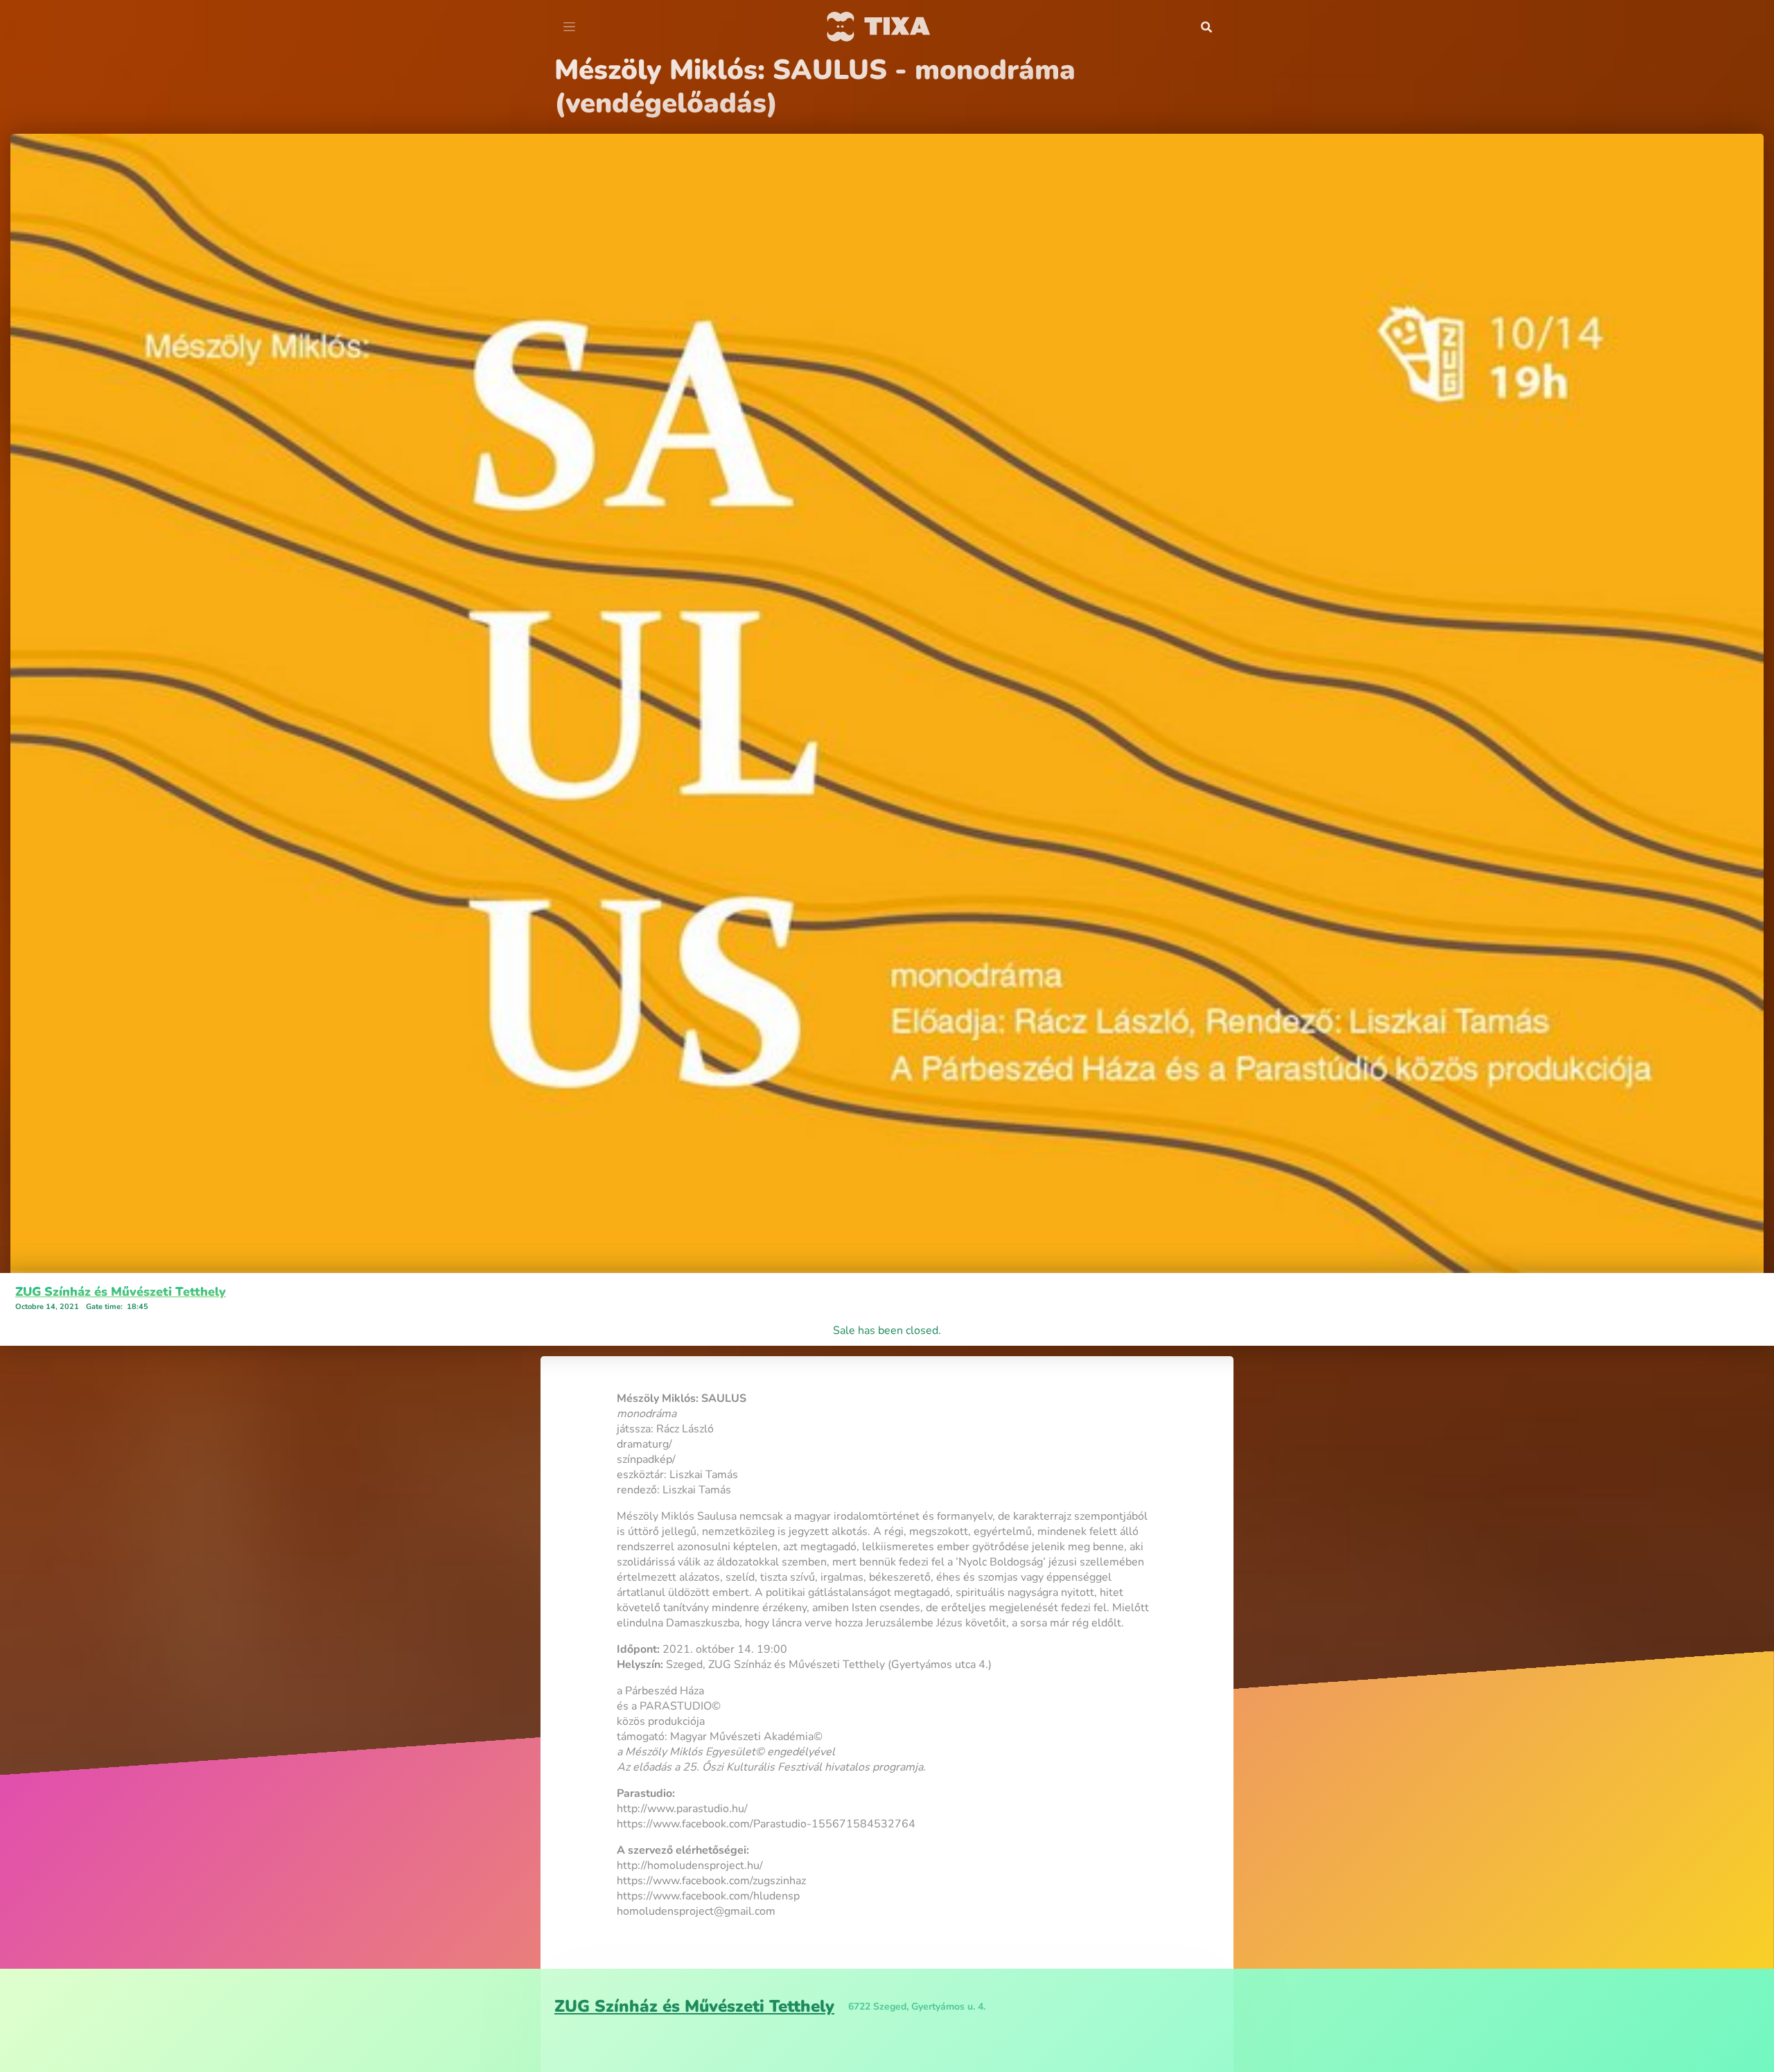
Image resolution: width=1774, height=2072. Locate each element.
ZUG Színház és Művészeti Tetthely (121, 1258)
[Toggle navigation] (569, 27)
